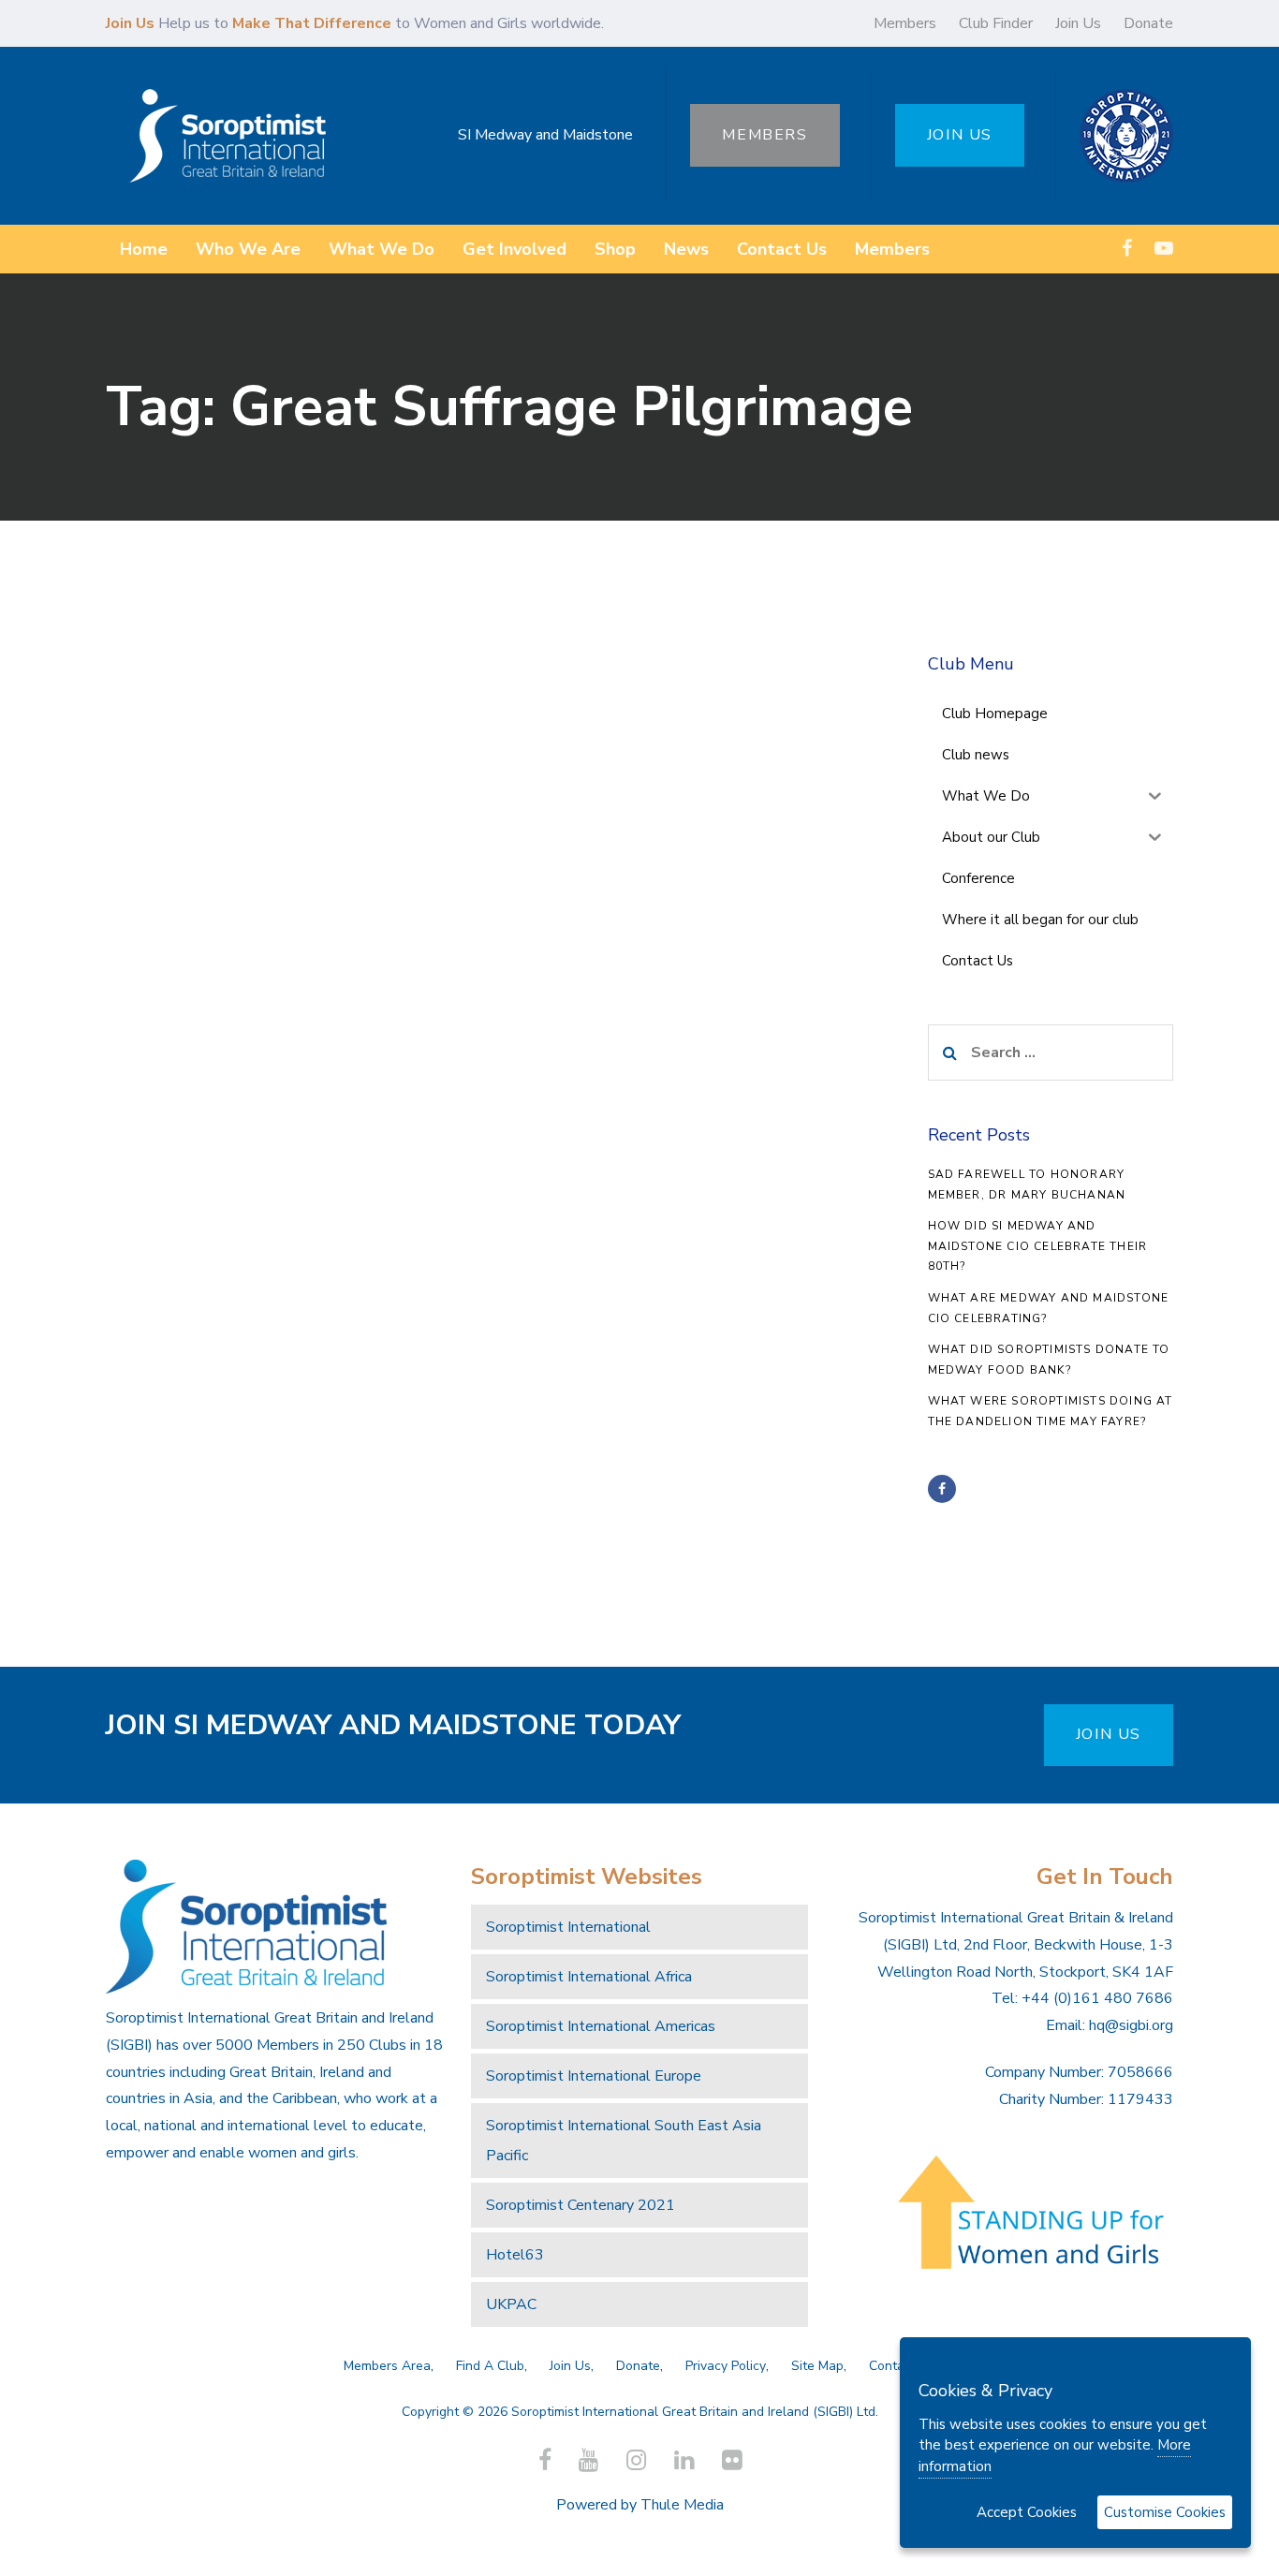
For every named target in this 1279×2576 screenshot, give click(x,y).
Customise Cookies (1165, 2512)
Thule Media (682, 2505)
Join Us (1078, 23)
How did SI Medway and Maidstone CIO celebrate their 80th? (1038, 1246)
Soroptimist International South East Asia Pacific (624, 2141)
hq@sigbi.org (1131, 2025)
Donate (1148, 23)
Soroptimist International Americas (601, 2026)
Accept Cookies (1027, 2512)
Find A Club (490, 2366)
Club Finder (996, 23)
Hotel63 (515, 2255)
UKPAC (511, 2304)
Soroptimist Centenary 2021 (581, 2205)
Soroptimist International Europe (594, 2076)
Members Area (387, 2366)
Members (905, 23)
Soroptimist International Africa (589, 1977)
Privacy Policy (726, 2366)
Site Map (817, 2366)
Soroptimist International (568, 1927)
